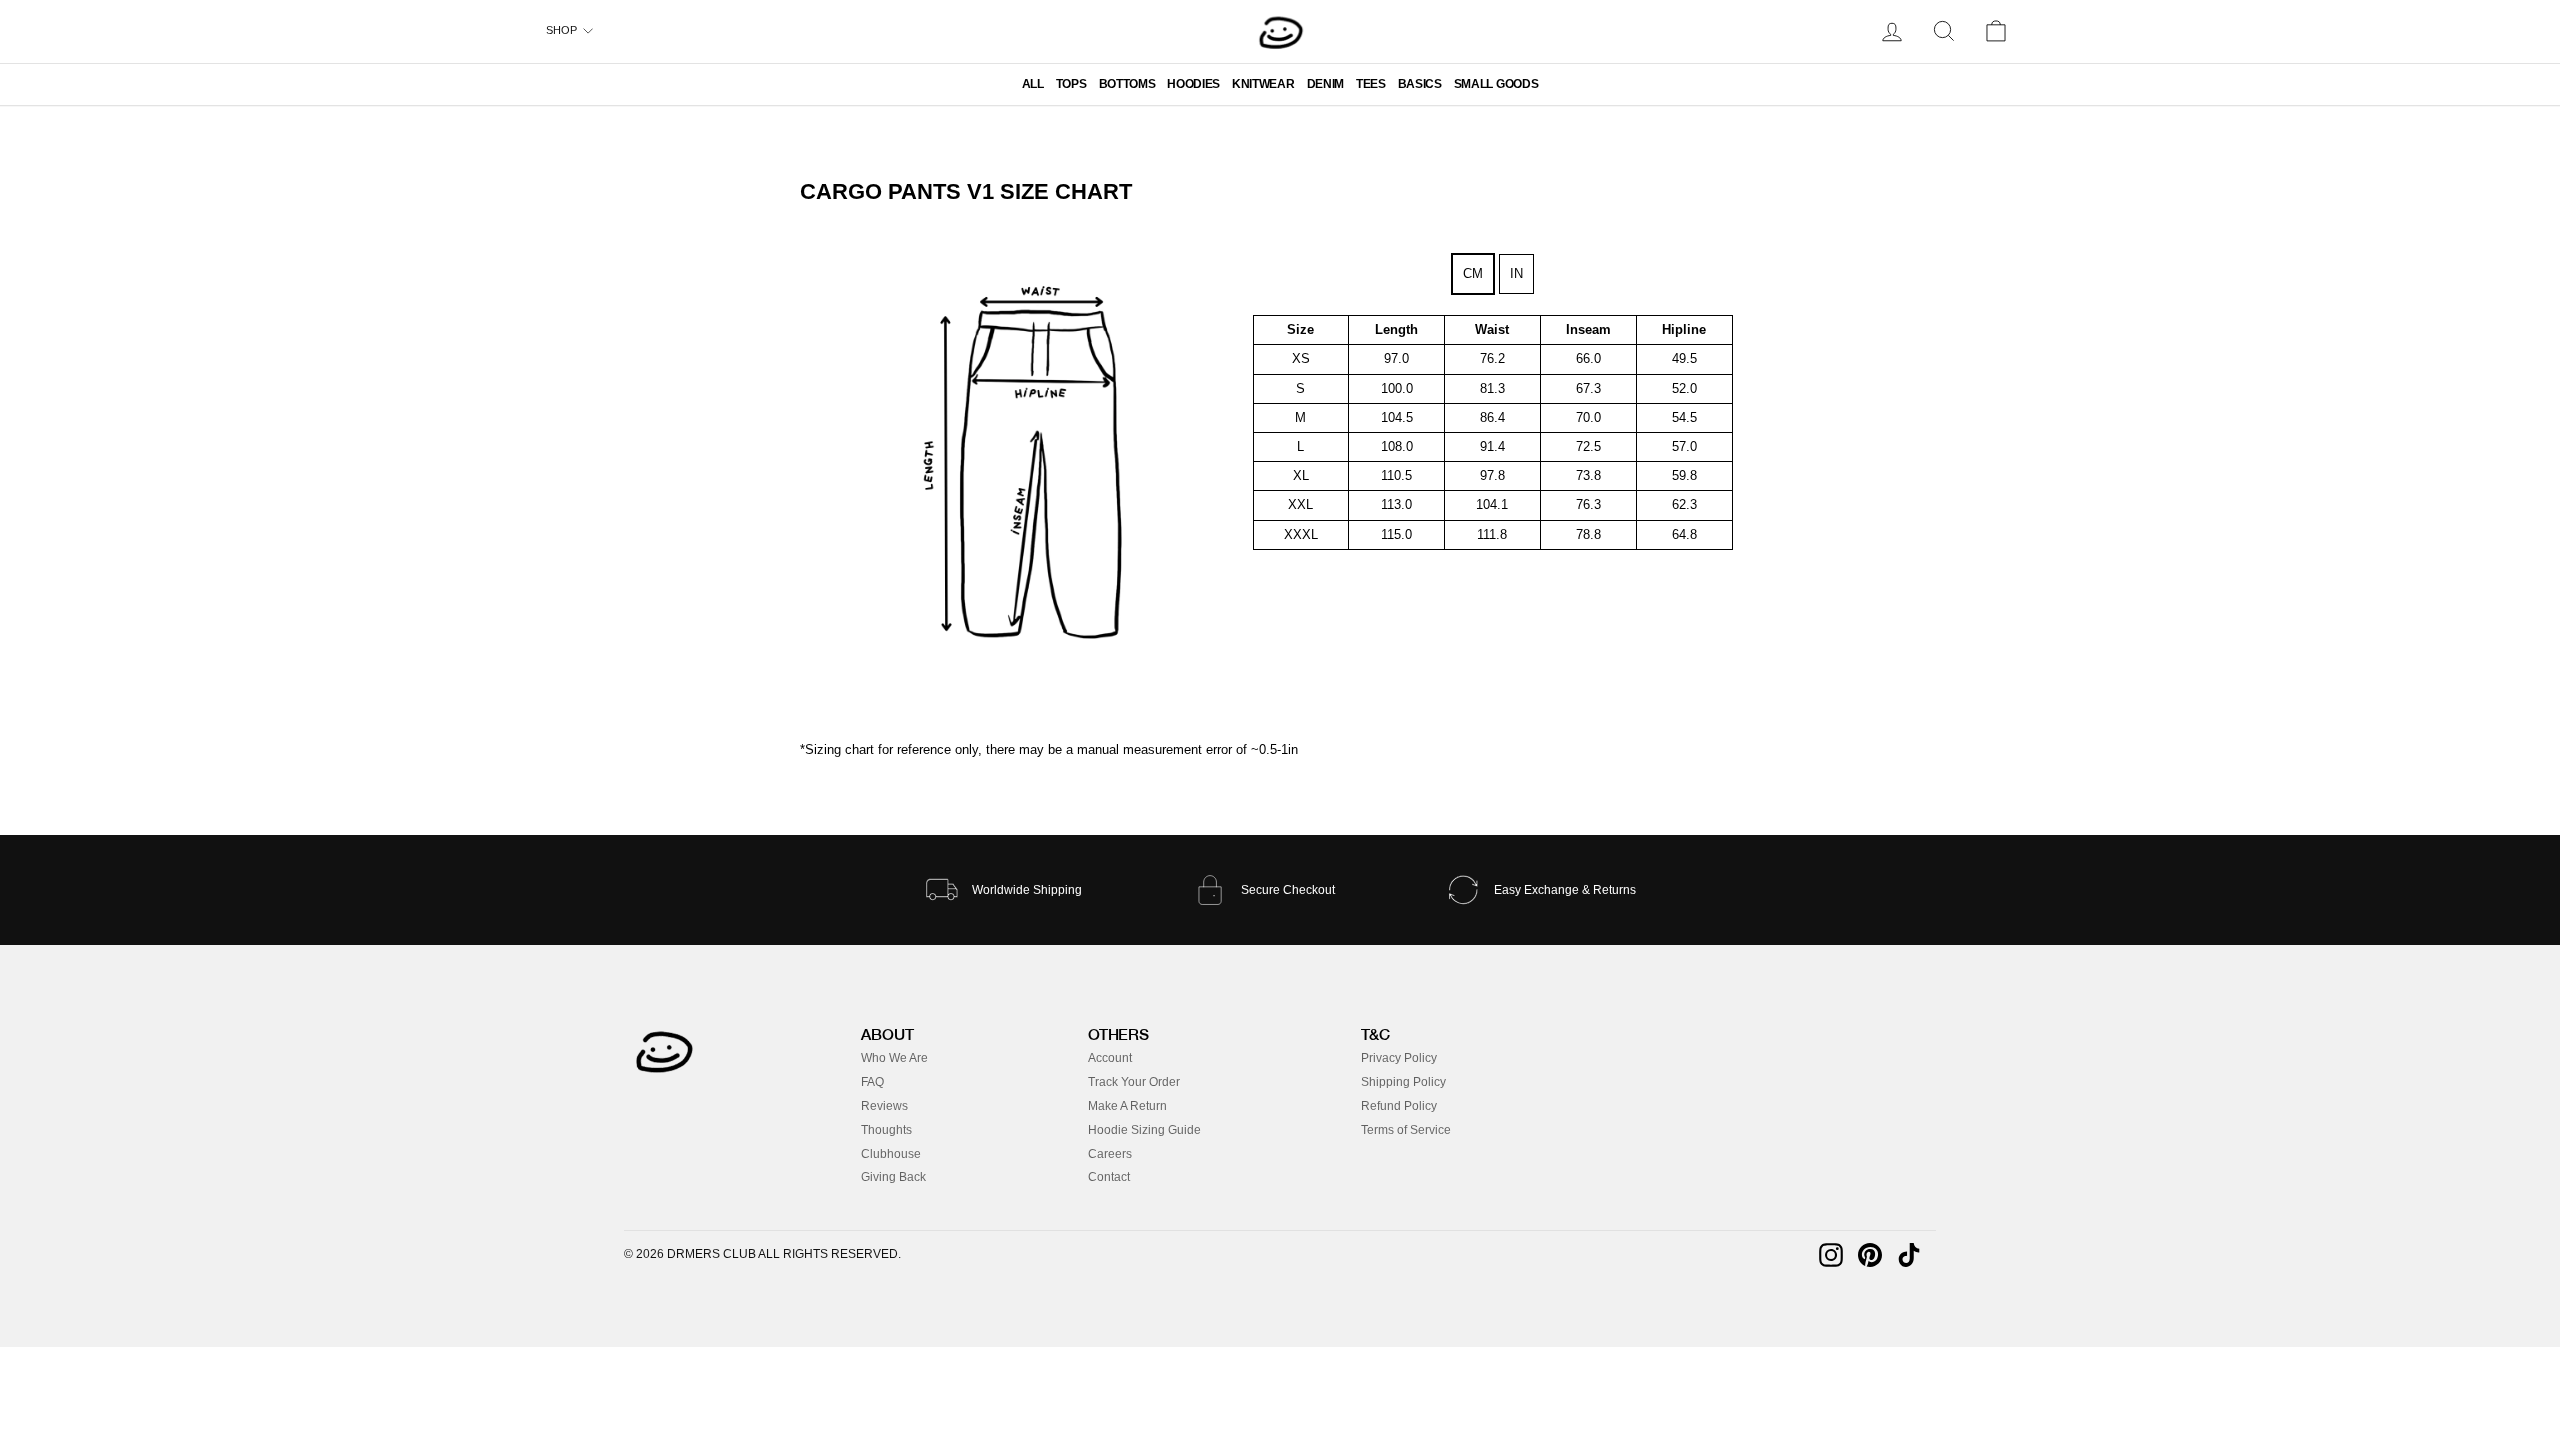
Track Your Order (1134, 1082)
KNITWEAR (1263, 84)
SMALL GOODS (1496, 84)
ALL (1033, 84)
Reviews (884, 1106)
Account (1110, 1058)
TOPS (1071, 84)
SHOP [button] (561, 30)
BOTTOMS (1127, 84)
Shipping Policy (1403, 1082)
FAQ (872, 1082)
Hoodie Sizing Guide (1144, 1130)
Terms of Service (1406, 1130)
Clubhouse (891, 1154)
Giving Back (893, 1177)
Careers (1110, 1154)
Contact (1109, 1177)
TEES (1371, 84)
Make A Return (1127, 1106)
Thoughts (886, 1130)
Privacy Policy (1399, 1058)
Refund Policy (1399, 1106)
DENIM (1325, 84)
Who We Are (894, 1058)
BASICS (1420, 84)
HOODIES (1193, 84)
